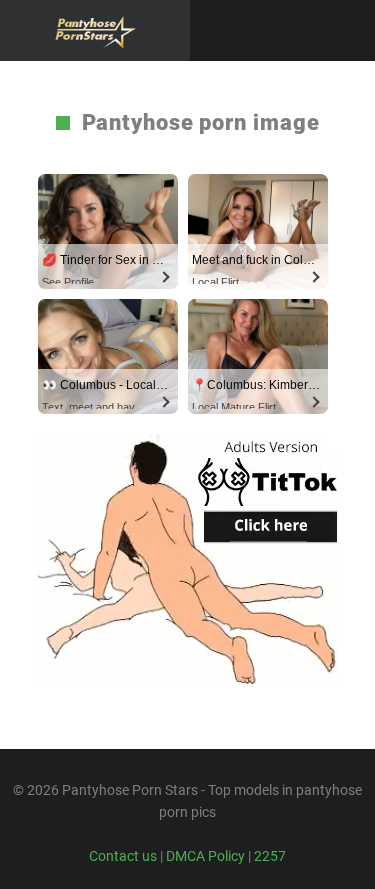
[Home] (95, 30)
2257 (270, 856)
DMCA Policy (205, 856)
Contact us (123, 856)
